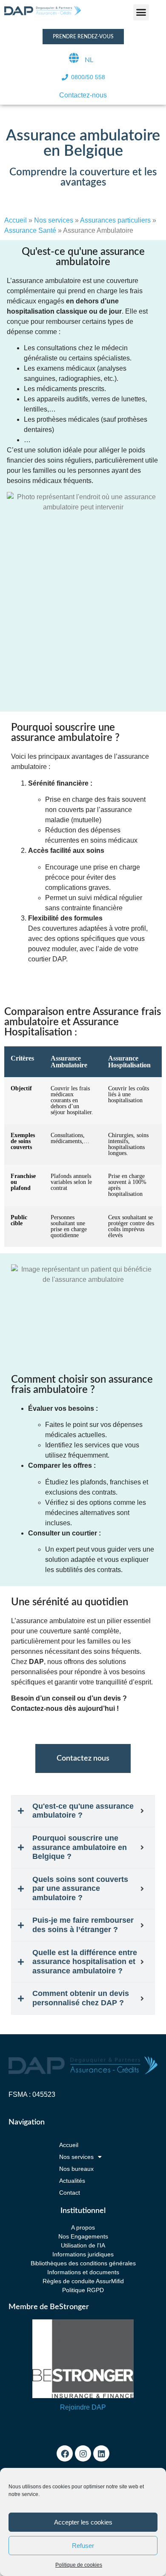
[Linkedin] (101, 2453)
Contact (70, 2193)
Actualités (72, 2181)
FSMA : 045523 (32, 2094)
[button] (141, 12)
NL (89, 60)
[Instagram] (83, 2453)
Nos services (54, 220)
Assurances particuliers (115, 220)
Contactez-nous (83, 95)
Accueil (16, 220)
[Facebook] (65, 2453)
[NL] (74, 58)
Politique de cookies (79, 2565)
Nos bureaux (76, 2169)
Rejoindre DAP (83, 2407)
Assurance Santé (30, 230)
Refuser (83, 2546)
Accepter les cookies (83, 2522)
